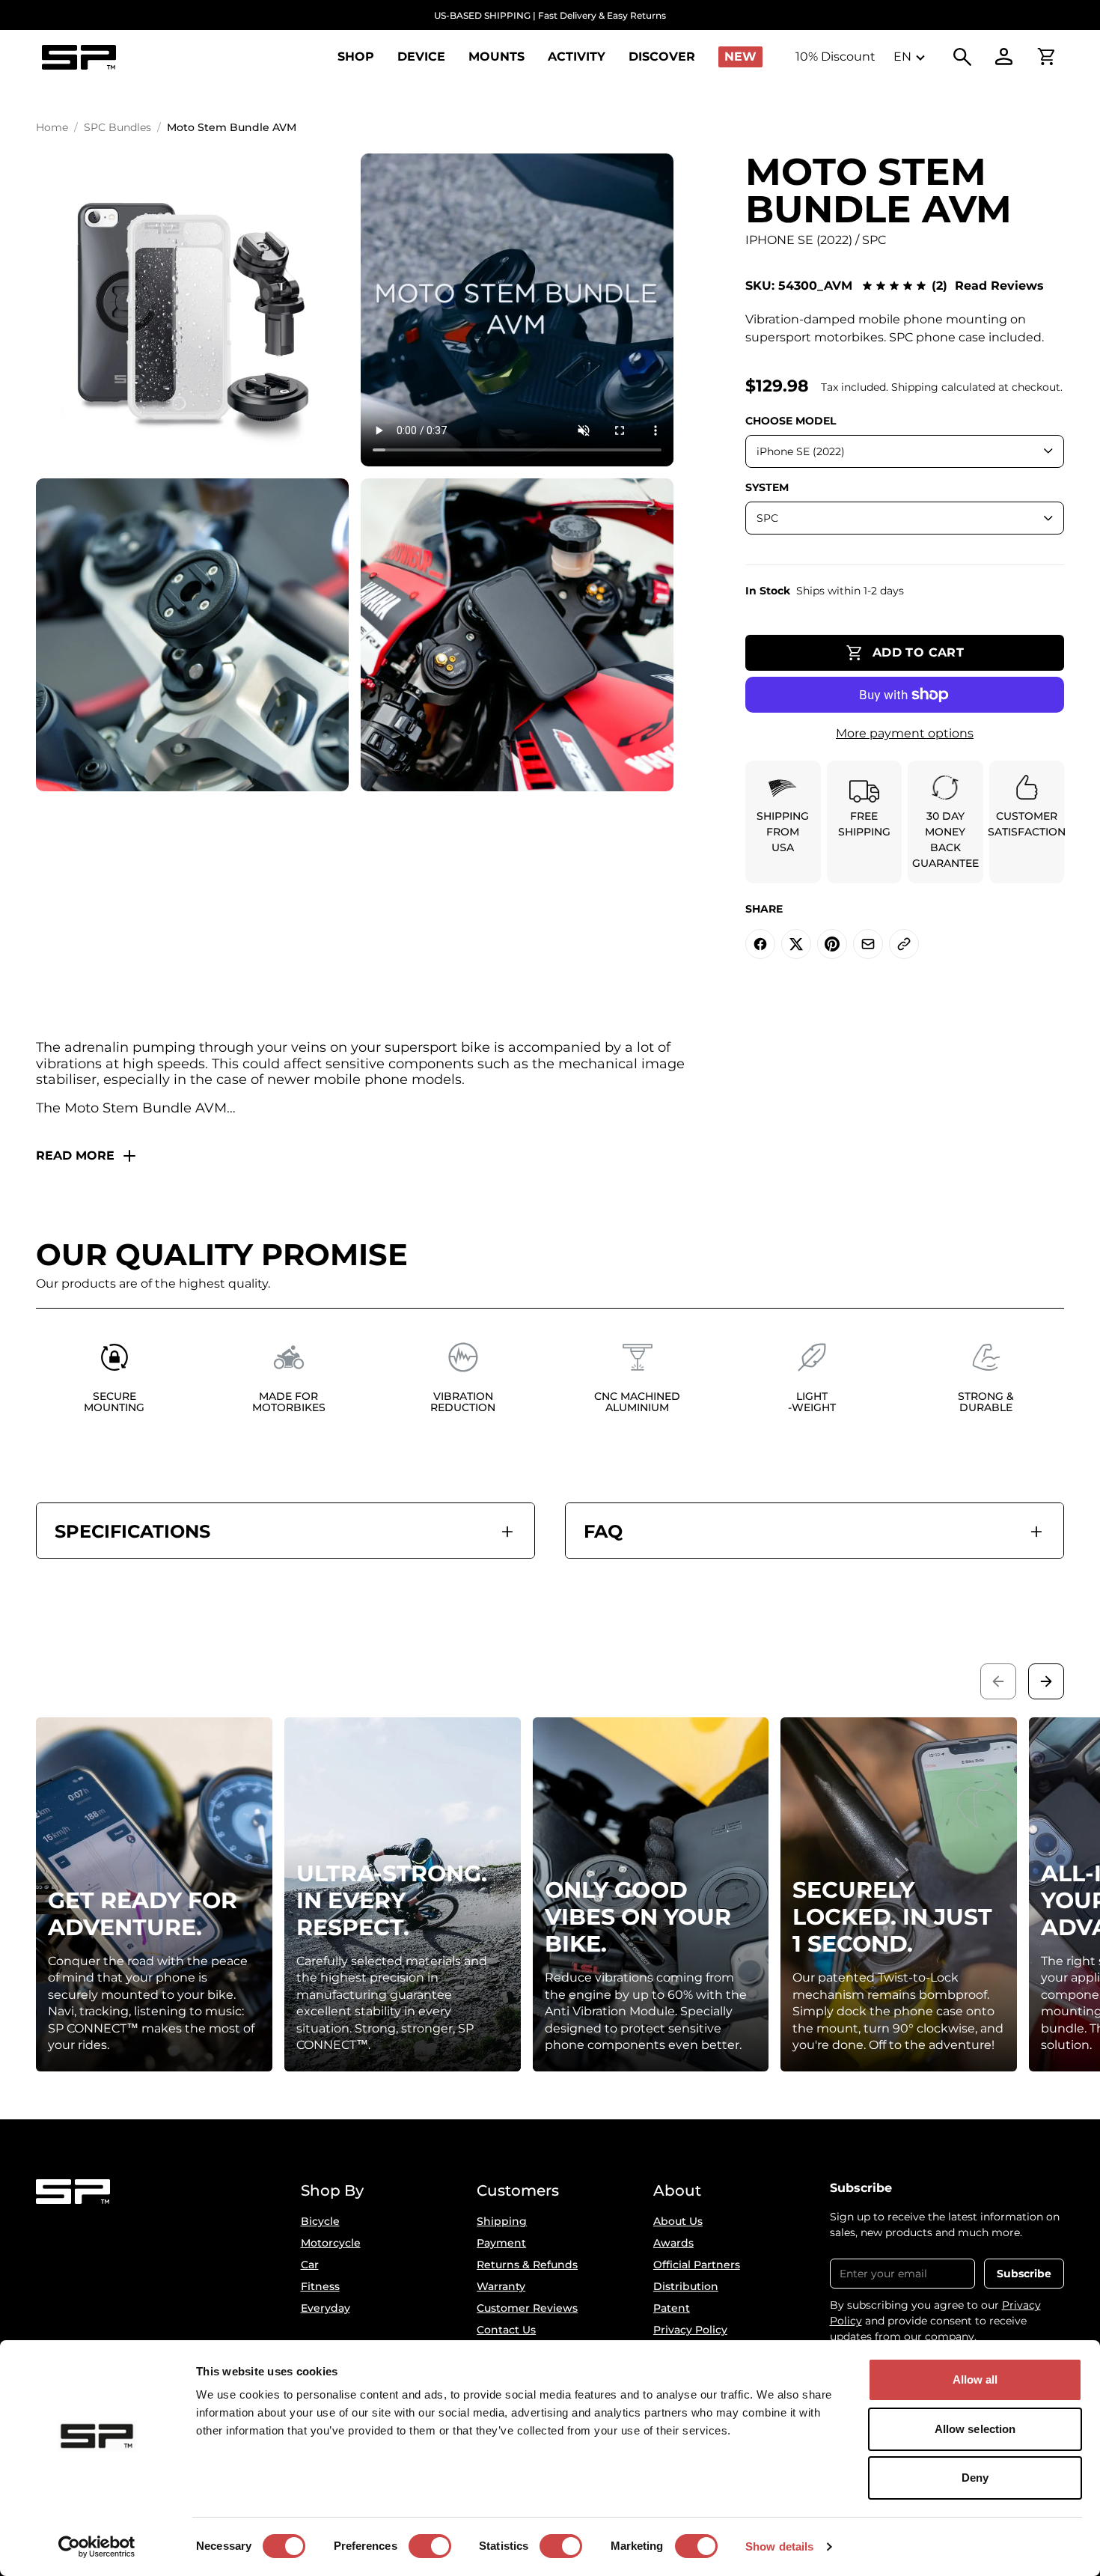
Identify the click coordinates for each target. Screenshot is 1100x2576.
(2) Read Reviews (988, 286)
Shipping (502, 2221)
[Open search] (962, 57)
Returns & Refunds (527, 2265)
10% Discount (835, 57)
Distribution (686, 2286)
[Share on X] (796, 944)
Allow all (975, 2379)
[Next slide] (1046, 1681)
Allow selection (975, 2429)
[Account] (1004, 57)
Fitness (320, 2286)
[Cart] (1046, 57)
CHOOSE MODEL (791, 421)
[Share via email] (868, 944)
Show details (779, 2546)
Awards (673, 2243)
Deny (975, 2478)
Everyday (326, 2308)
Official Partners (697, 2265)
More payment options (905, 733)
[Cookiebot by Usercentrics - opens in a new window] (97, 2547)
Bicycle (320, 2221)
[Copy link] (904, 944)
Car (310, 2265)
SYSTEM (767, 487)
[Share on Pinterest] (832, 944)
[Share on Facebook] (760, 944)
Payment (501, 2243)
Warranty (501, 2286)
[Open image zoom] (192, 310)
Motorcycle (331, 2243)
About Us (678, 2221)
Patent (672, 2308)
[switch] (430, 2546)
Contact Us (506, 2330)
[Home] (79, 57)
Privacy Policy (690, 2330)
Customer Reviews (527, 2308)
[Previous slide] (998, 1681)
